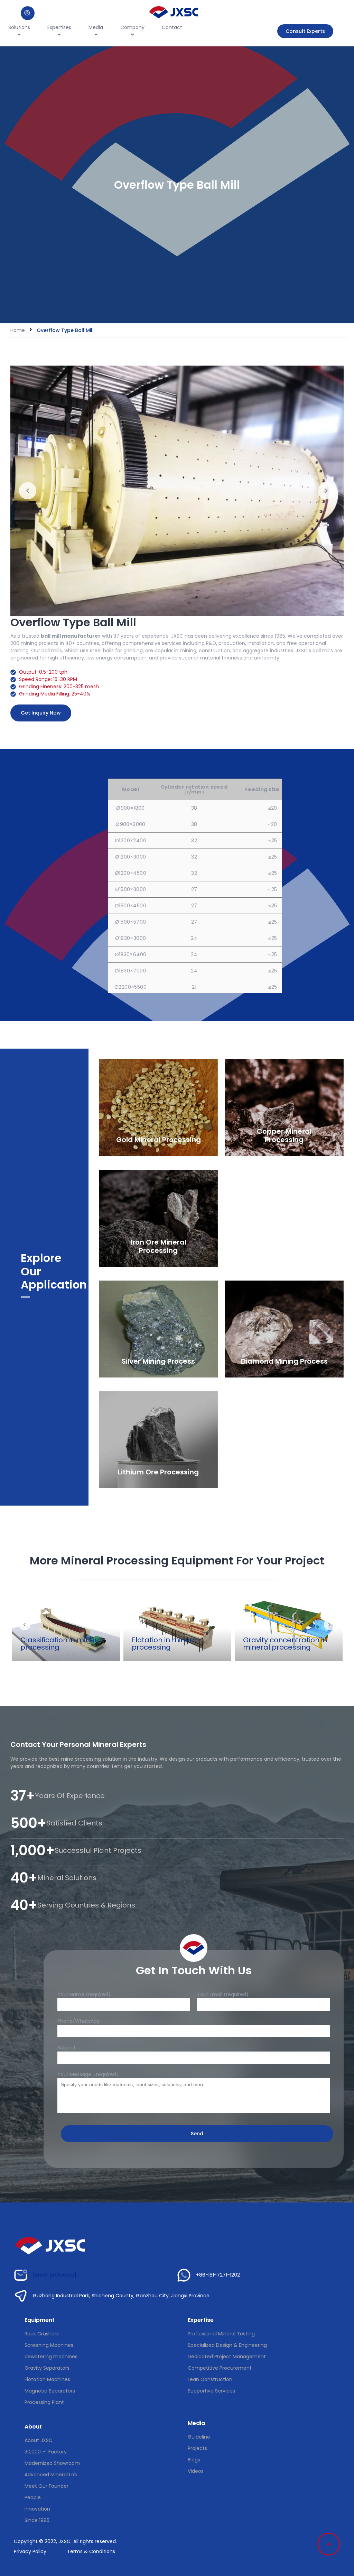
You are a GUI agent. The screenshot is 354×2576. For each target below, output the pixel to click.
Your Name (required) (84, 1994)
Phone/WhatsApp (79, 2021)
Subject (67, 2048)
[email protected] (55, 2275)
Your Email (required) (223, 1994)
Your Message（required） (89, 2074)
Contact (172, 27)
